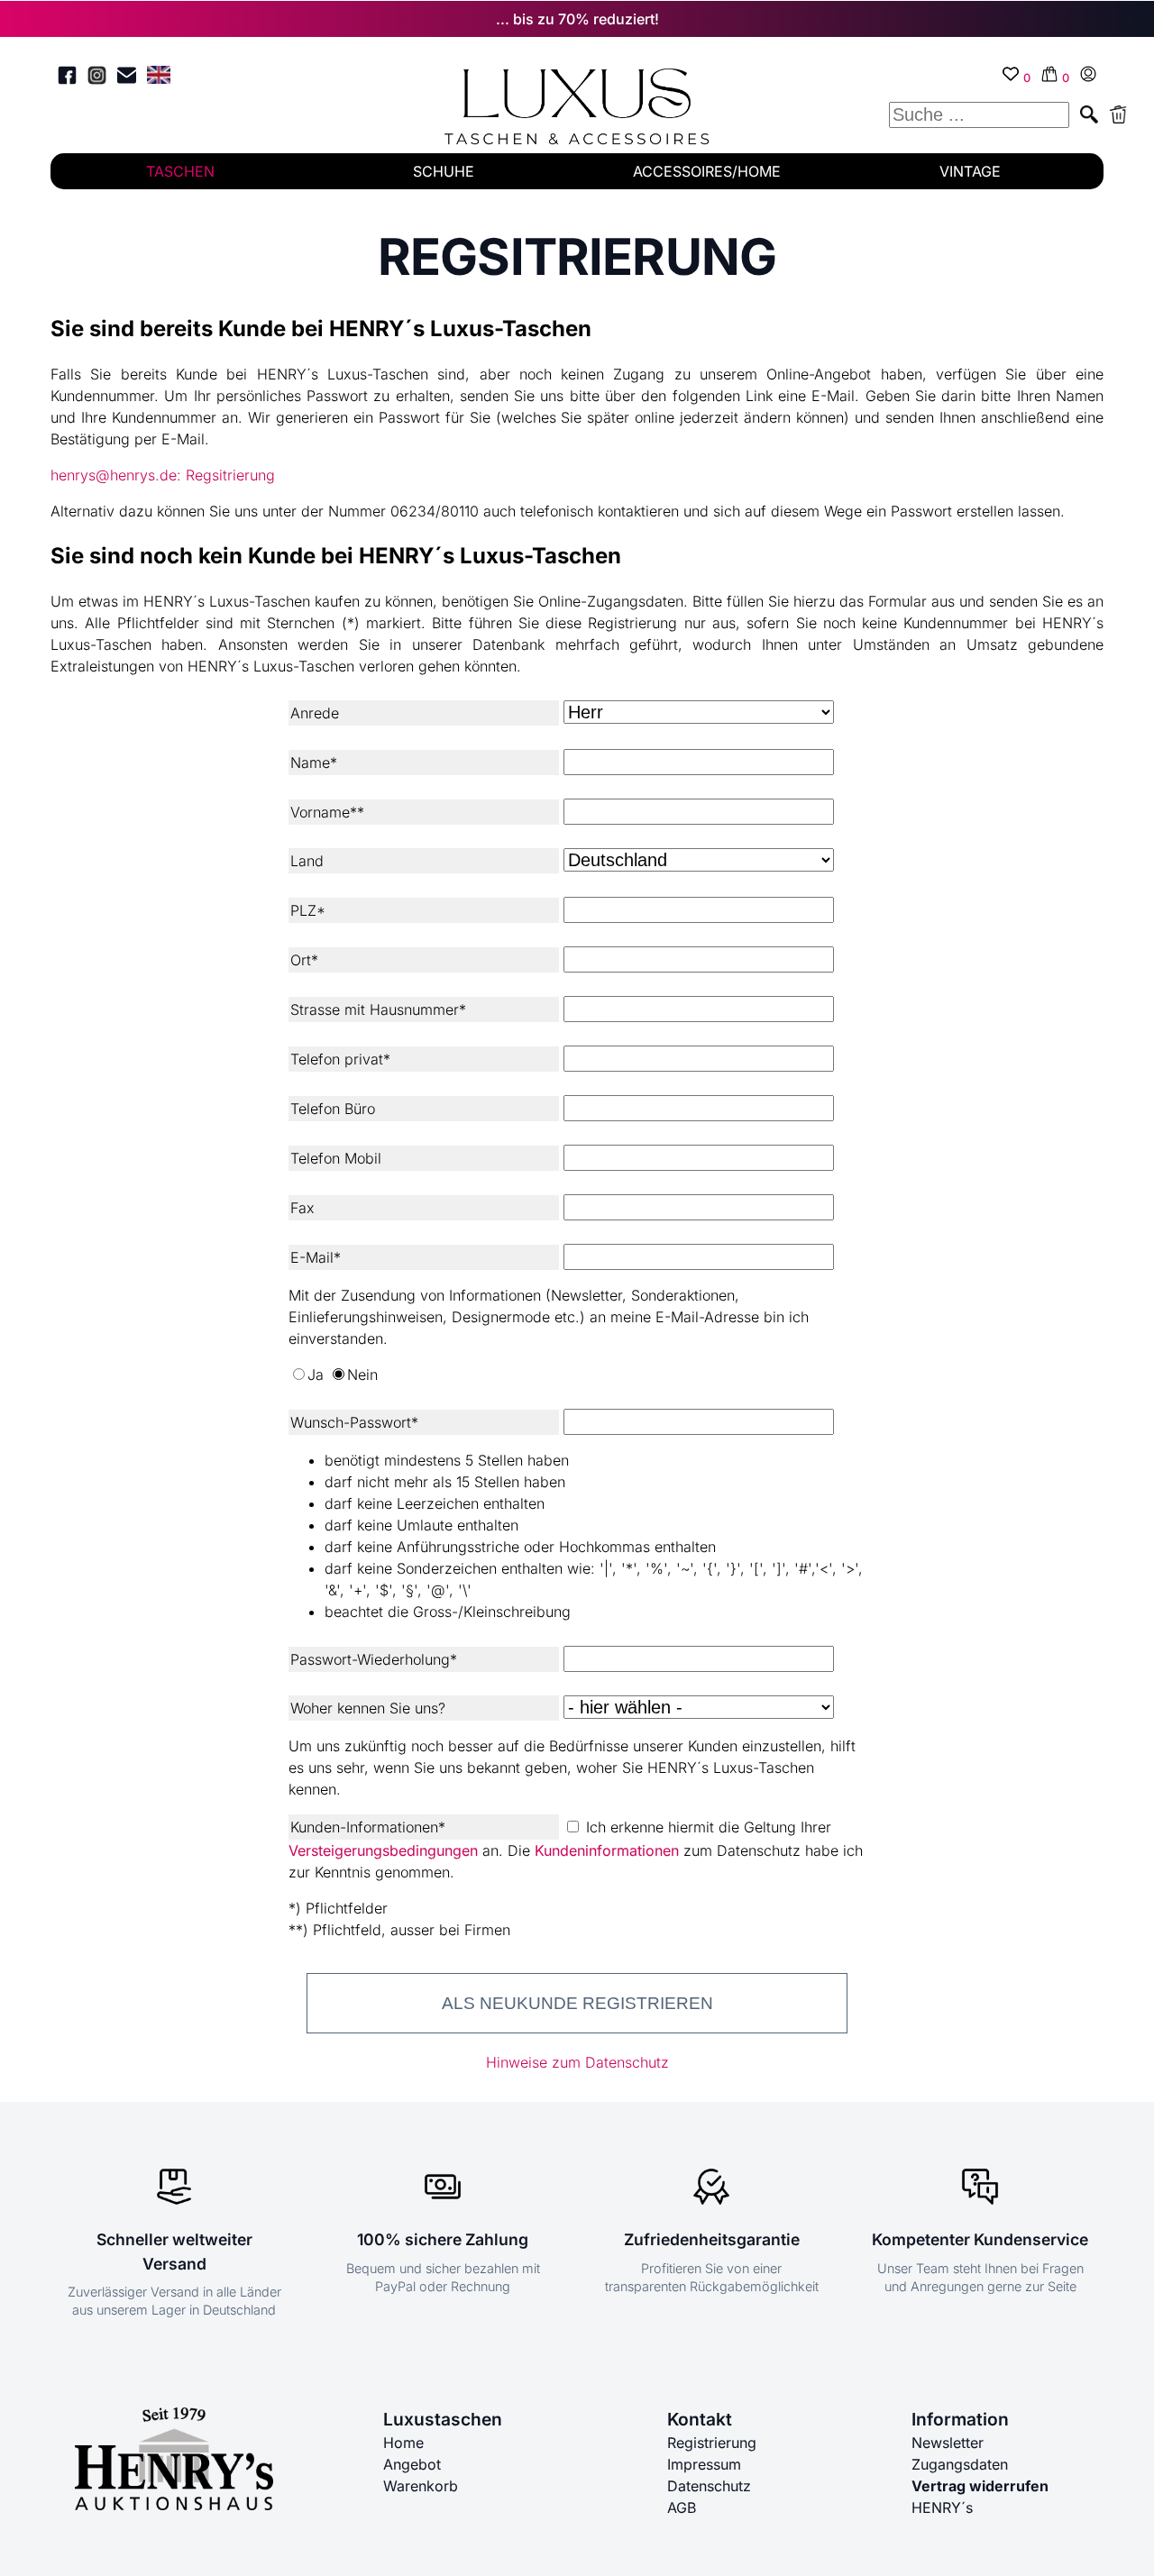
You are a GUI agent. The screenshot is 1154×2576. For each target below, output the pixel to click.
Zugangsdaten (960, 2464)
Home (403, 2443)
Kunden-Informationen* (368, 1827)
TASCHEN (180, 171)
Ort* (304, 960)
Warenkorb (421, 2486)
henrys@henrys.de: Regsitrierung (163, 475)
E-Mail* (316, 1257)
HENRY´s (942, 2507)
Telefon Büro (333, 1109)
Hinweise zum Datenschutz (577, 2062)
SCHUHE (444, 171)
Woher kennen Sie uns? (368, 1708)
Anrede (315, 713)
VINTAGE (970, 171)
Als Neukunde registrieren (577, 2003)
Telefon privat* (340, 1059)
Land (307, 861)
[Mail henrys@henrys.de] (127, 78)
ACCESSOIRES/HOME (707, 171)
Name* (314, 763)
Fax (302, 1208)
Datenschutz (709, 2486)
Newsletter (948, 2443)
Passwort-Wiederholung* (374, 1659)
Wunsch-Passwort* (354, 1422)
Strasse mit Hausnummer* (378, 1009)
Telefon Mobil (336, 1158)
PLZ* (308, 910)
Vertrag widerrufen (980, 2486)
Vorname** (327, 812)
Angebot (412, 2464)
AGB (682, 2507)
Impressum (704, 2464)
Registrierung (712, 2443)
